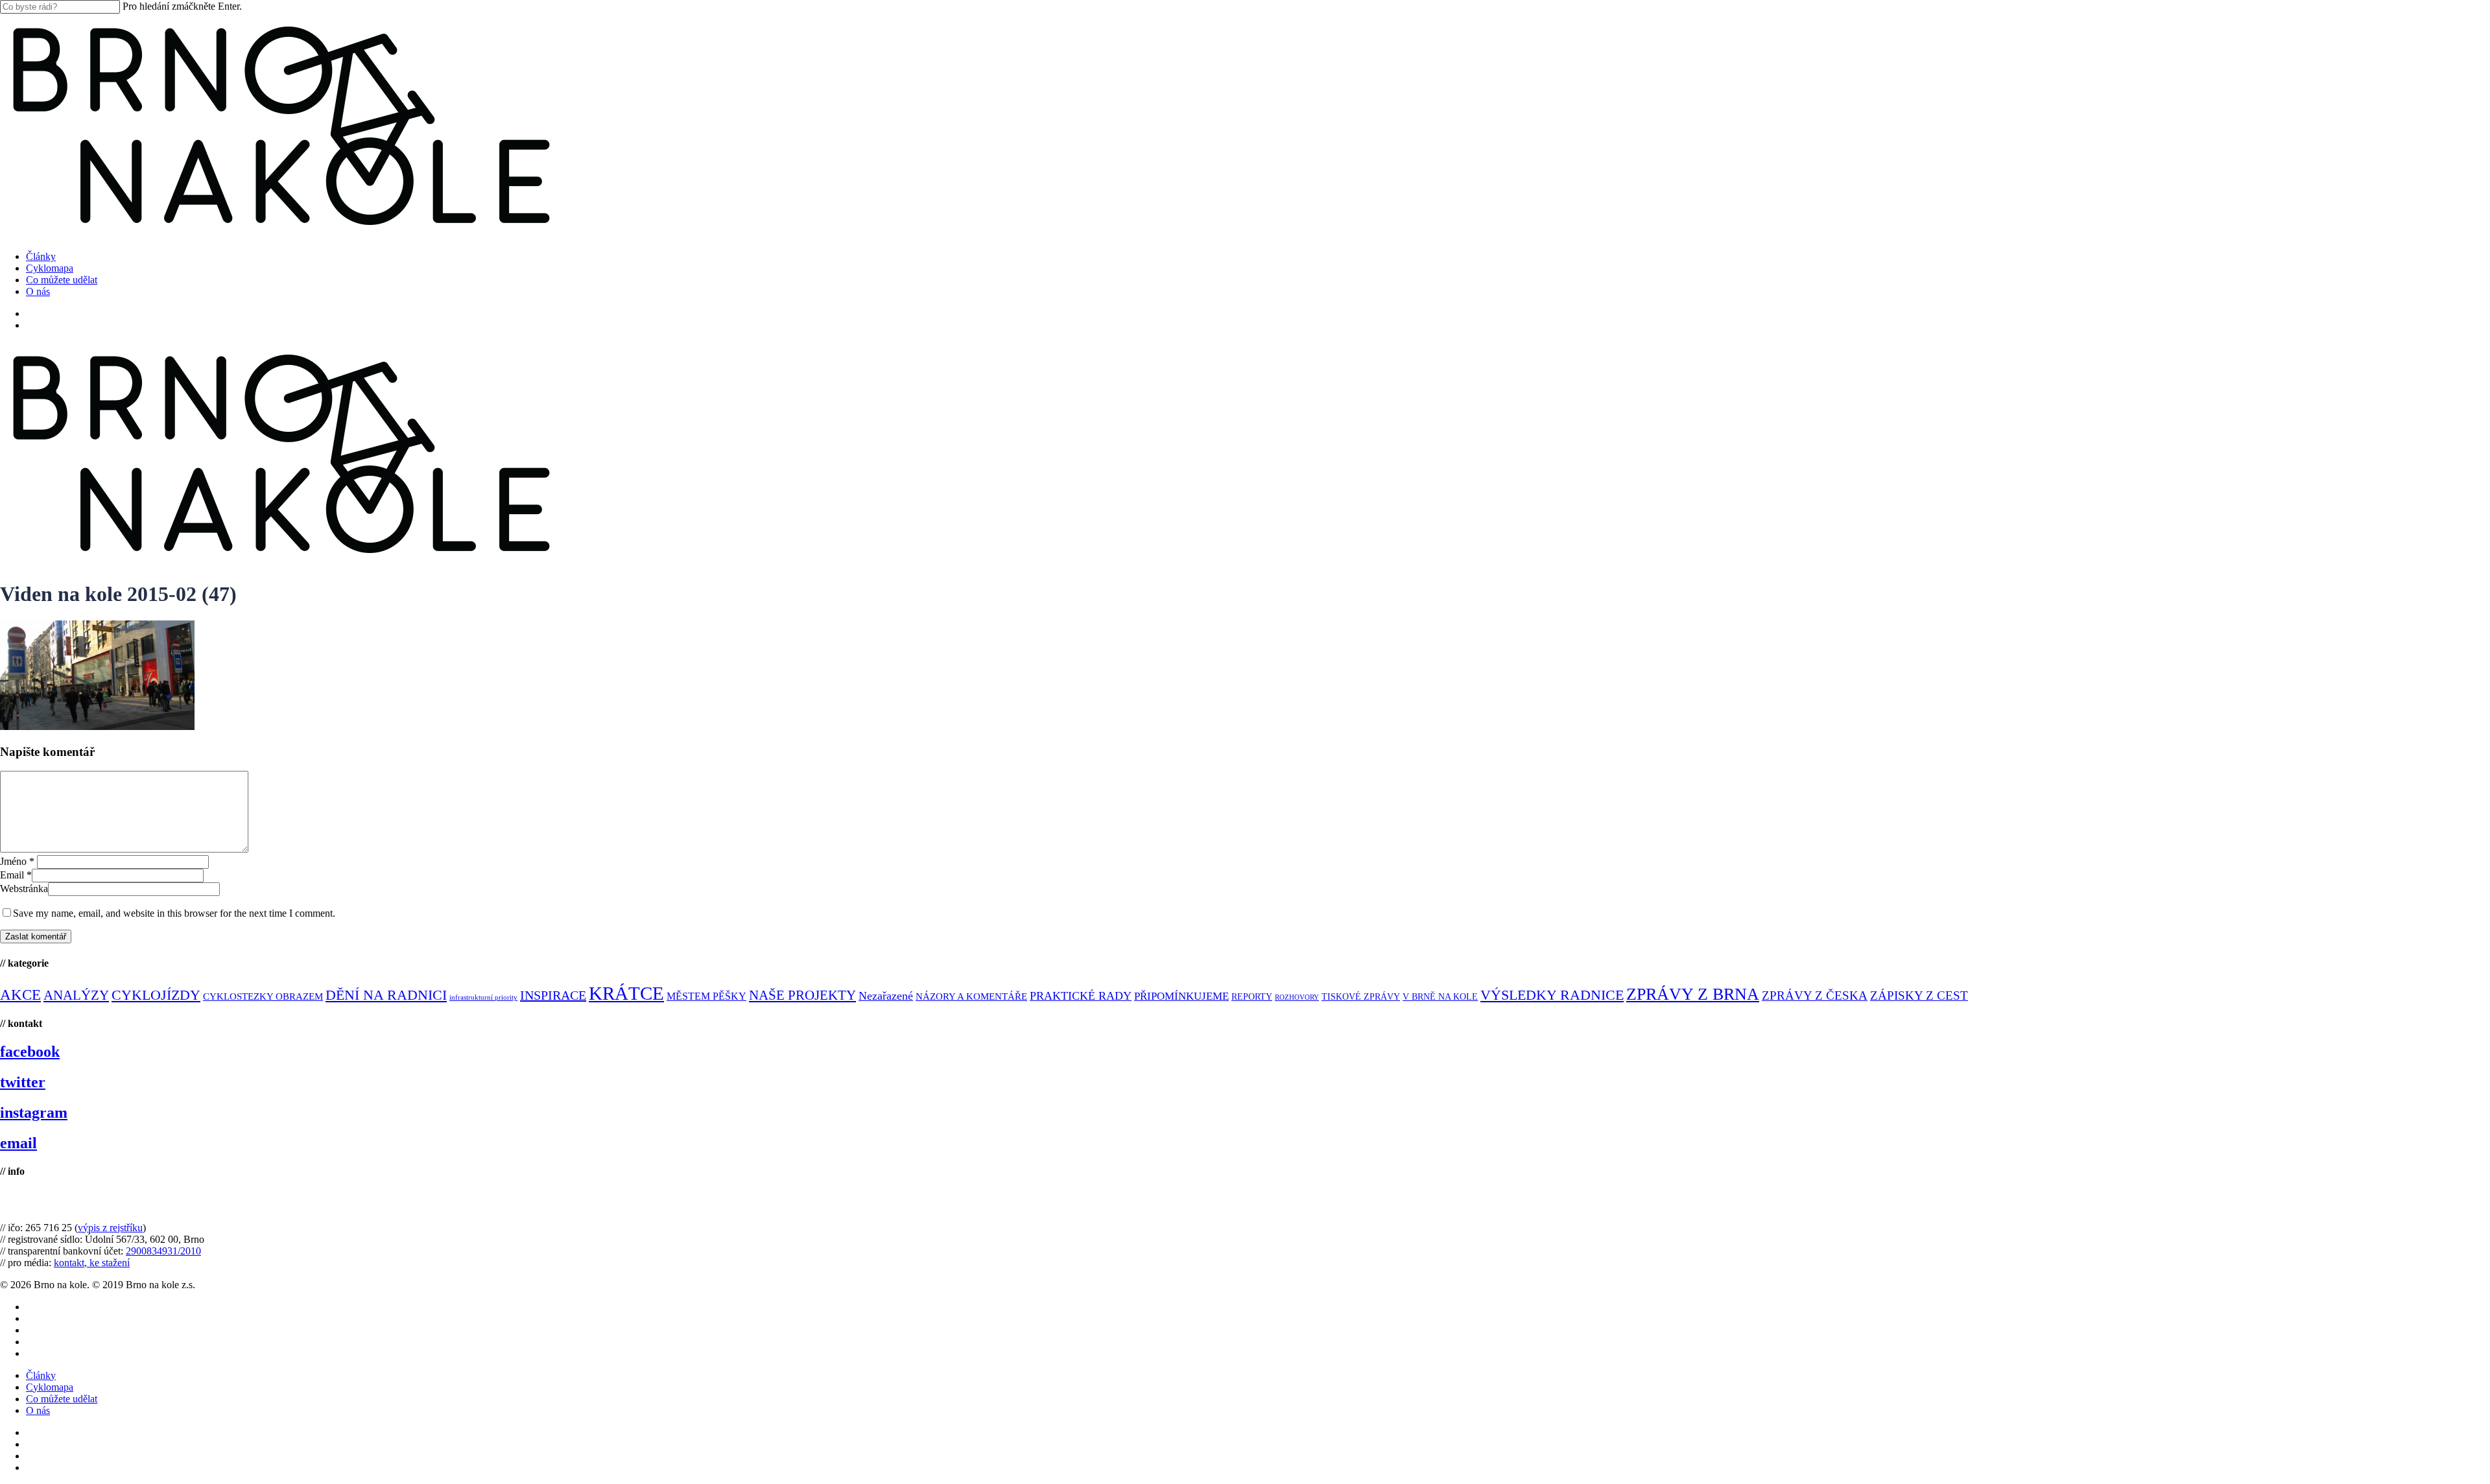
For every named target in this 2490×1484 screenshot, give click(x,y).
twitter (23, 1082)
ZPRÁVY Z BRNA (1693, 994)
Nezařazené (886, 996)
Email (16, 875)
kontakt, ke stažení (92, 1263)
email (18, 1143)
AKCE (20, 995)
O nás (38, 1410)
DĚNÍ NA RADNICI (386, 995)
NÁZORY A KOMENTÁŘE (971, 996)
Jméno (17, 861)
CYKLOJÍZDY (156, 995)
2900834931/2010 (163, 1251)
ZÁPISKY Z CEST (1919, 995)
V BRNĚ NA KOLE (1440, 997)
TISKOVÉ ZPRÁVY (1361, 997)
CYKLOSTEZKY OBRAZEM (263, 996)
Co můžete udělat (62, 1399)
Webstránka (24, 889)
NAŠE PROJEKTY (802, 995)
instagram (34, 1113)
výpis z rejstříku (110, 1228)
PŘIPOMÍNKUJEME (1181, 996)
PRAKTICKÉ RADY (1081, 996)
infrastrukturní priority (483, 997)
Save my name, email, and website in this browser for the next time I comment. (174, 913)
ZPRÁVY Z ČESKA (1815, 995)
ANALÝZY (76, 995)
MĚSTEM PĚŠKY (706, 996)
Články (41, 1375)
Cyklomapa (50, 1387)
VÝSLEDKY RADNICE (1552, 995)
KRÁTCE (626, 993)
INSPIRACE (553, 995)
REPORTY (1252, 996)
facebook (30, 1052)
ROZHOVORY (1297, 997)
